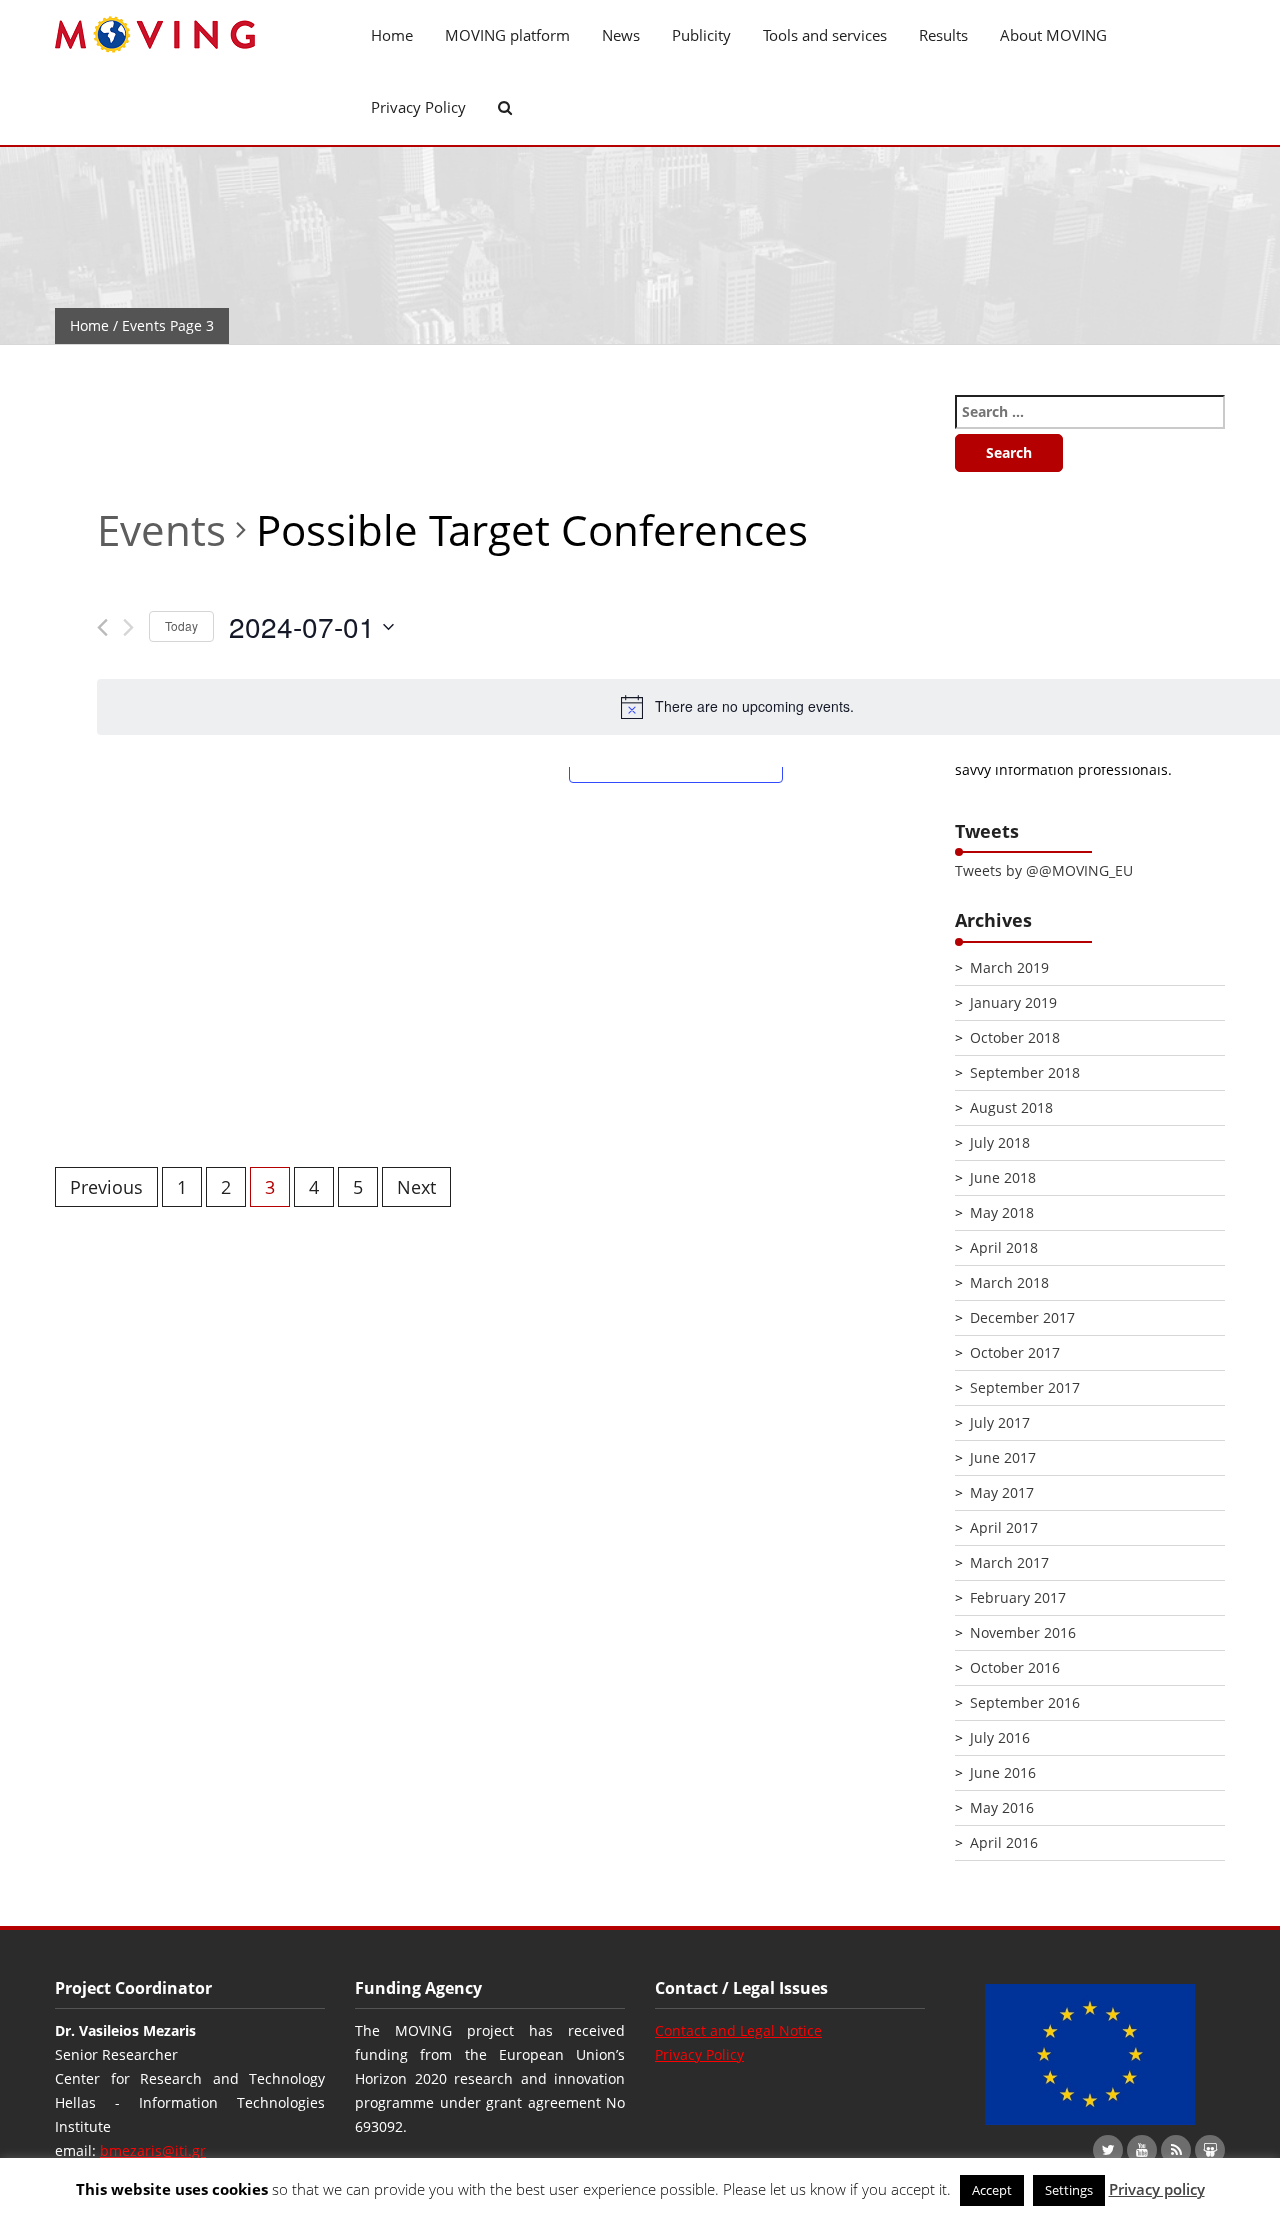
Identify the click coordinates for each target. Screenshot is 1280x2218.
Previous (106, 1187)
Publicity (701, 35)
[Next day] (128, 627)
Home (392, 35)
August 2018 (1011, 1107)
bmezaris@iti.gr (153, 2150)
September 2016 (1025, 1702)
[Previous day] (102, 627)
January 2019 (1013, 1002)
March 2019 (1009, 967)
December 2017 (1022, 1317)
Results (943, 35)
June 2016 (1003, 1772)
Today (181, 625)
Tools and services (825, 35)
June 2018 (1003, 1177)
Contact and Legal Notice (738, 2030)
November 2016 (1023, 1632)
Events (161, 529)
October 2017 (1015, 1352)
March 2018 (1009, 1282)
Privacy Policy (418, 107)
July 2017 (1000, 1422)
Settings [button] (1069, 2190)
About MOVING (1053, 35)
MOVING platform (507, 35)
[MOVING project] (190, 35)
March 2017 (1009, 1562)
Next (416, 1187)
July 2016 (1000, 1737)
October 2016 (1015, 1667)
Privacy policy (1157, 2189)
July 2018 (1000, 1142)
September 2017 (1025, 1387)
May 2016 (1002, 1807)
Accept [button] (992, 2190)
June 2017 (1003, 1457)
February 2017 (1018, 1597)
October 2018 (1015, 1037)
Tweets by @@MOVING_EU (1044, 870)
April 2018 (1004, 1247)
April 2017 (1004, 1527)
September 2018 (1025, 1072)
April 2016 (1004, 1842)
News (621, 35)
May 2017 (1002, 1492)
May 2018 (1002, 1212)
